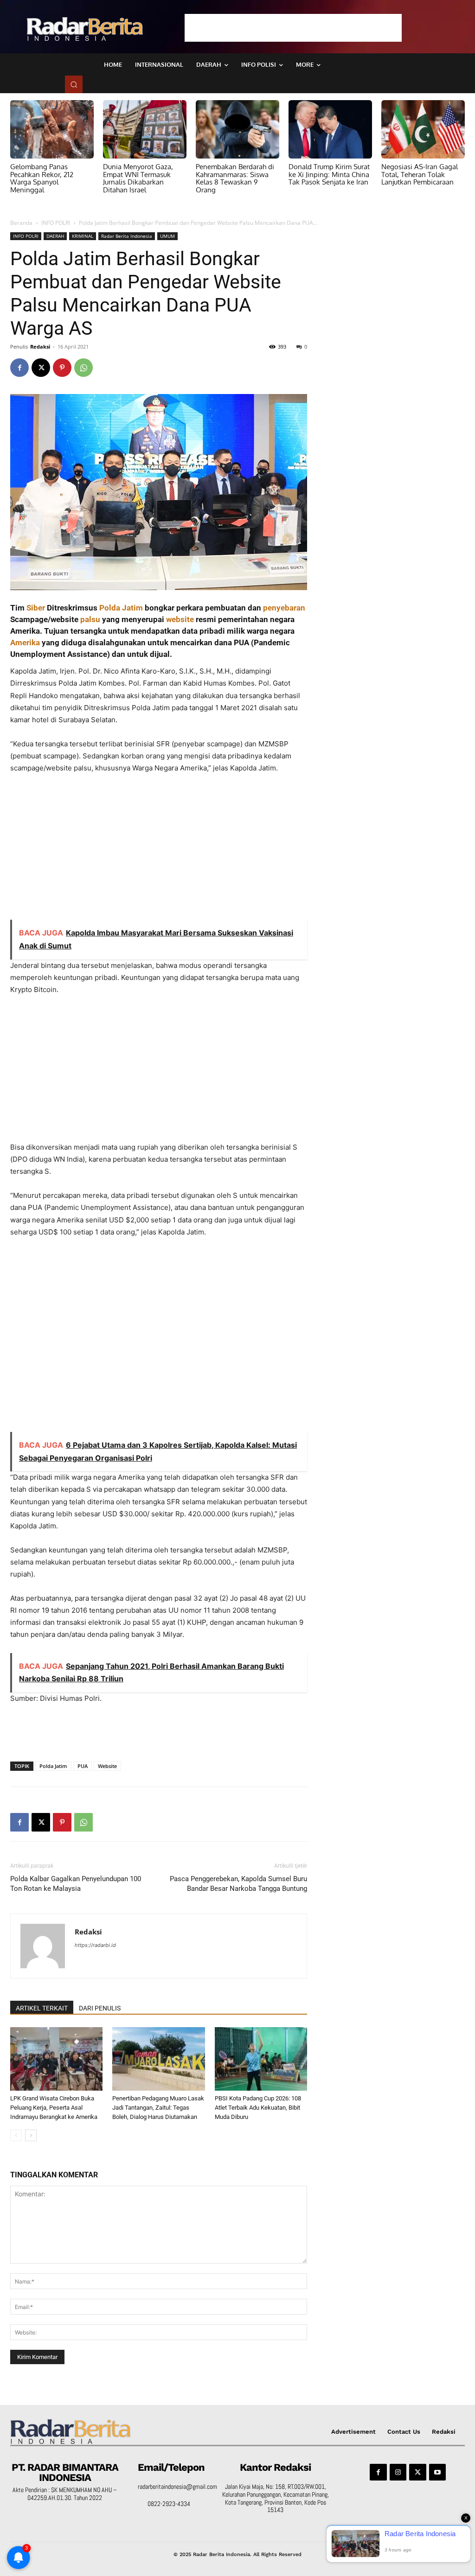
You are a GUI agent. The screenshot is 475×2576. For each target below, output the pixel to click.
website (180, 619)
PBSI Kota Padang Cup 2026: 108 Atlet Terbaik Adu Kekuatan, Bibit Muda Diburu (258, 2108)
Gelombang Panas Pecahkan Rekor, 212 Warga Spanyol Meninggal (42, 178)
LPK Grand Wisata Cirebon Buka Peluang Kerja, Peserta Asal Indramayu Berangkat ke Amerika (54, 2108)
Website (107, 1766)
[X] (41, 368)
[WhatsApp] (83, 368)
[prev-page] (16, 2135)
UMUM (167, 236)
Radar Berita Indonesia (127, 236)
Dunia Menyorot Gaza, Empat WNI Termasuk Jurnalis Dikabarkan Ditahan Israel (138, 178)
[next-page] (31, 2135)
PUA (83, 1766)
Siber (36, 608)
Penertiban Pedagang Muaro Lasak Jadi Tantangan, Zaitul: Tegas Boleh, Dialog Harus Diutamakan (158, 2108)
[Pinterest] (62, 368)
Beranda (21, 223)
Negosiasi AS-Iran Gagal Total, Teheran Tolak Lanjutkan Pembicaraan (420, 174)
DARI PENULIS (100, 2008)
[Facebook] (19, 368)
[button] (74, 84)
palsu (90, 619)
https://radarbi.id (95, 1945)
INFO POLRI (56, 223)
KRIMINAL (83, 236)
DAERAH (55, 236)
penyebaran (284, 608)
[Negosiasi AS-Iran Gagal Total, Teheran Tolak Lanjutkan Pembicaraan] (423, 129)
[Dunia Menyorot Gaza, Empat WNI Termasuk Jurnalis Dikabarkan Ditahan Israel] (145, 129)
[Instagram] (398, 2472)
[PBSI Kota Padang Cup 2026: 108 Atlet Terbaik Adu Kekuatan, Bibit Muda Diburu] (261, 2059)
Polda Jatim (121, 608)
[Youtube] (437, 2472)
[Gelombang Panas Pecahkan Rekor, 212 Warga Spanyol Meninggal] (52, 129)
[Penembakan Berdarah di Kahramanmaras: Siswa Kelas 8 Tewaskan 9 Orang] (237, 129)
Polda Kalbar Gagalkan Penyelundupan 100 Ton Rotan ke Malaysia (76, 1884)
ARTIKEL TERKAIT (42, 2008)
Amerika (25, 642)
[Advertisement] (293, 28)
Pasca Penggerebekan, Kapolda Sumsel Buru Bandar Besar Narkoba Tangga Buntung (238, 1884)
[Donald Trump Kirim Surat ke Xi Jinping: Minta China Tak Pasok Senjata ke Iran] (330, 129)
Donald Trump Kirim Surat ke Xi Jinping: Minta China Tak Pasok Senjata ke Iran (329, 174)
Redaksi (40, 347)
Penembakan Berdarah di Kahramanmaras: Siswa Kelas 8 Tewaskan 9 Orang (235, 178)
